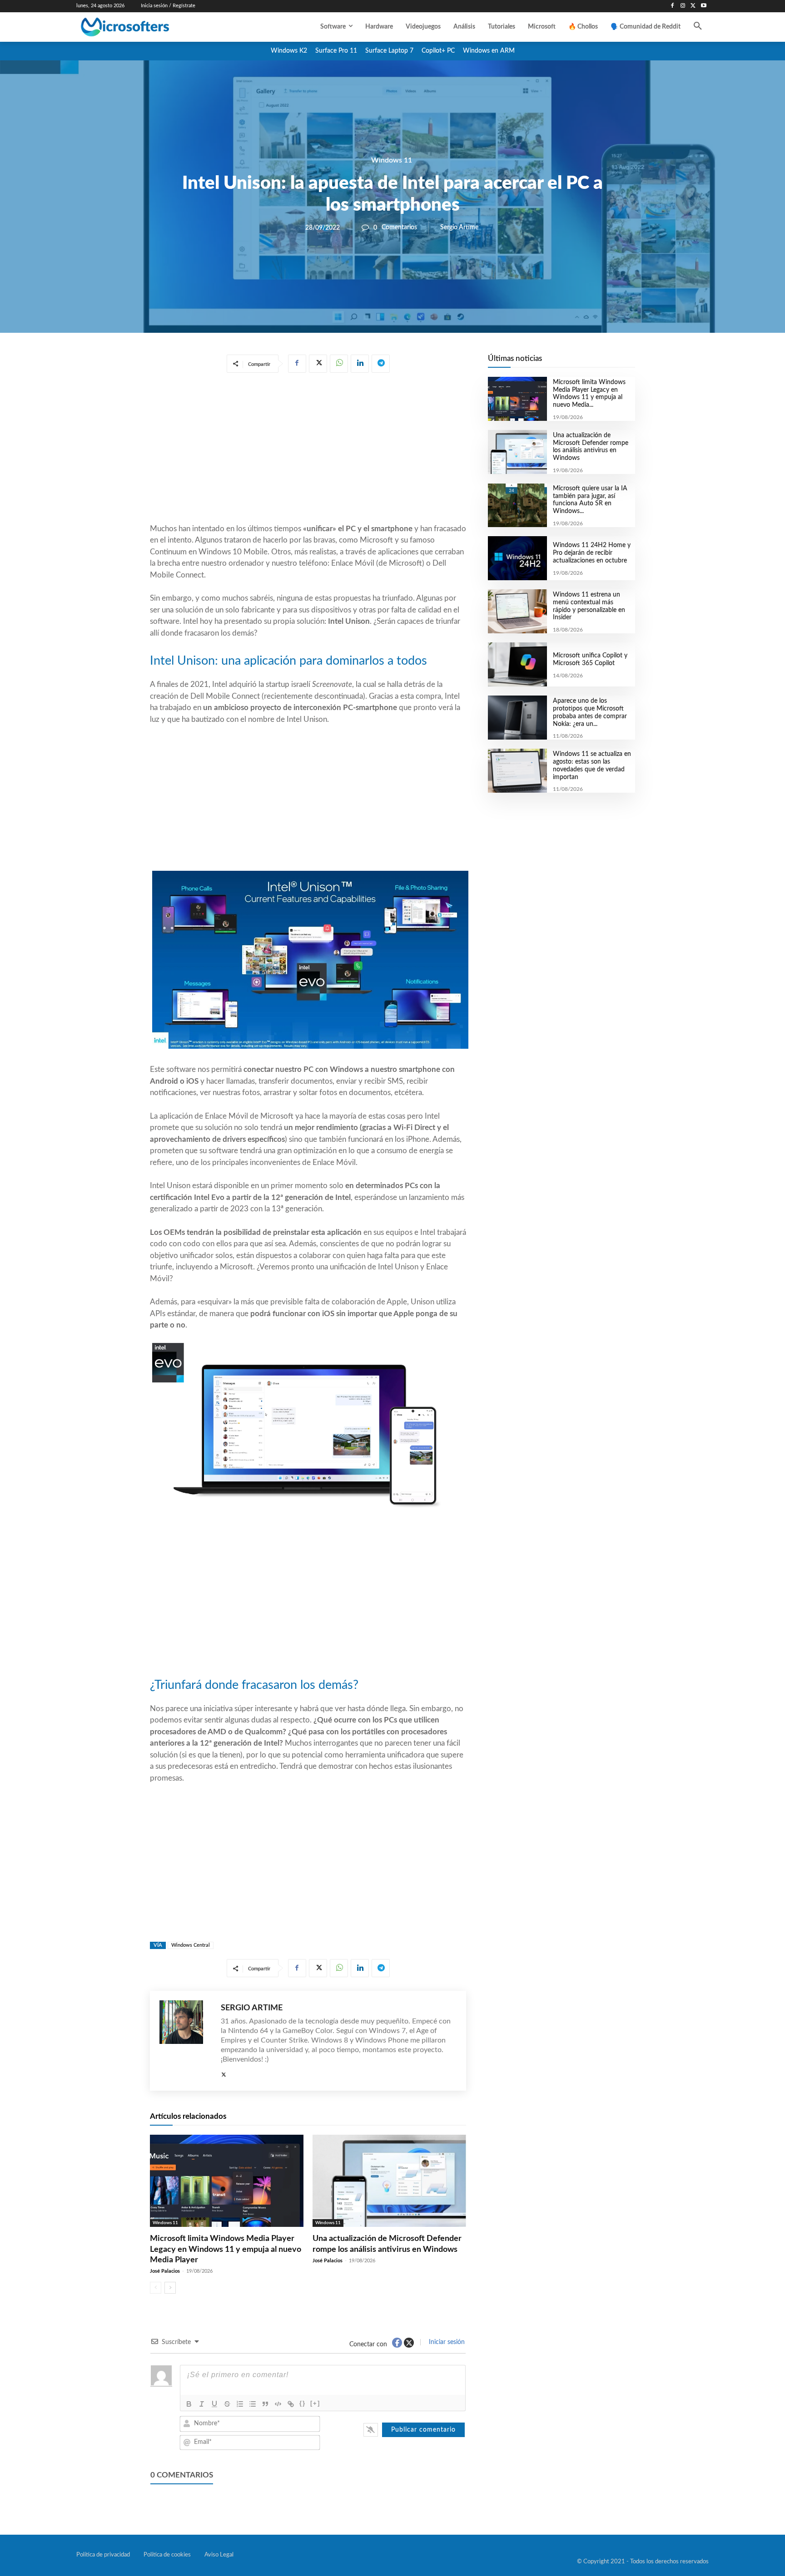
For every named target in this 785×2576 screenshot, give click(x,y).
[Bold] (189, 2404)
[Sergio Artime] (186, 2041)
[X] (693, 6)
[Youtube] (703, 6)
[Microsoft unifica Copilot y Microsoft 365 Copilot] (517, 664)
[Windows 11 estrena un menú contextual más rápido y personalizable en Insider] (517, 611)
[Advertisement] (308, 450)
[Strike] (227, 2404)
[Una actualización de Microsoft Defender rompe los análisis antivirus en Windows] (389, 2181)
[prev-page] (156, 2288)
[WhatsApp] (339, 364)
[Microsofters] (146, 27)
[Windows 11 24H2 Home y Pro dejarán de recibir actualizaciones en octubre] (517, 558)
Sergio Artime (459, 227)
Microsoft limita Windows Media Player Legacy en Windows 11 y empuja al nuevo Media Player (226, 2249)
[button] (698, 27)
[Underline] (214, 2404)
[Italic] (202, 2404)
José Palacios (165, 2271)
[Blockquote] (265, 2404)
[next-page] (170, 2288)
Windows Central (191, 1945)
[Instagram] (683, 6)
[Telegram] (381, 364)
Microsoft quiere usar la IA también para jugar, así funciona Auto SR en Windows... (590, 500)
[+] (315, 2403)
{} (303, 2403)
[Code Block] (278, 2404)
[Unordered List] (253, 2404)
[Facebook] (673, 6)
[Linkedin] (360, 364)
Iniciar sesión (446, 2342)
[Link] (291, 2404)
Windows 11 (392, 160)
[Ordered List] (240, 2404)
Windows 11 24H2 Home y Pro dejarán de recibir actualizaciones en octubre (592, 553)
